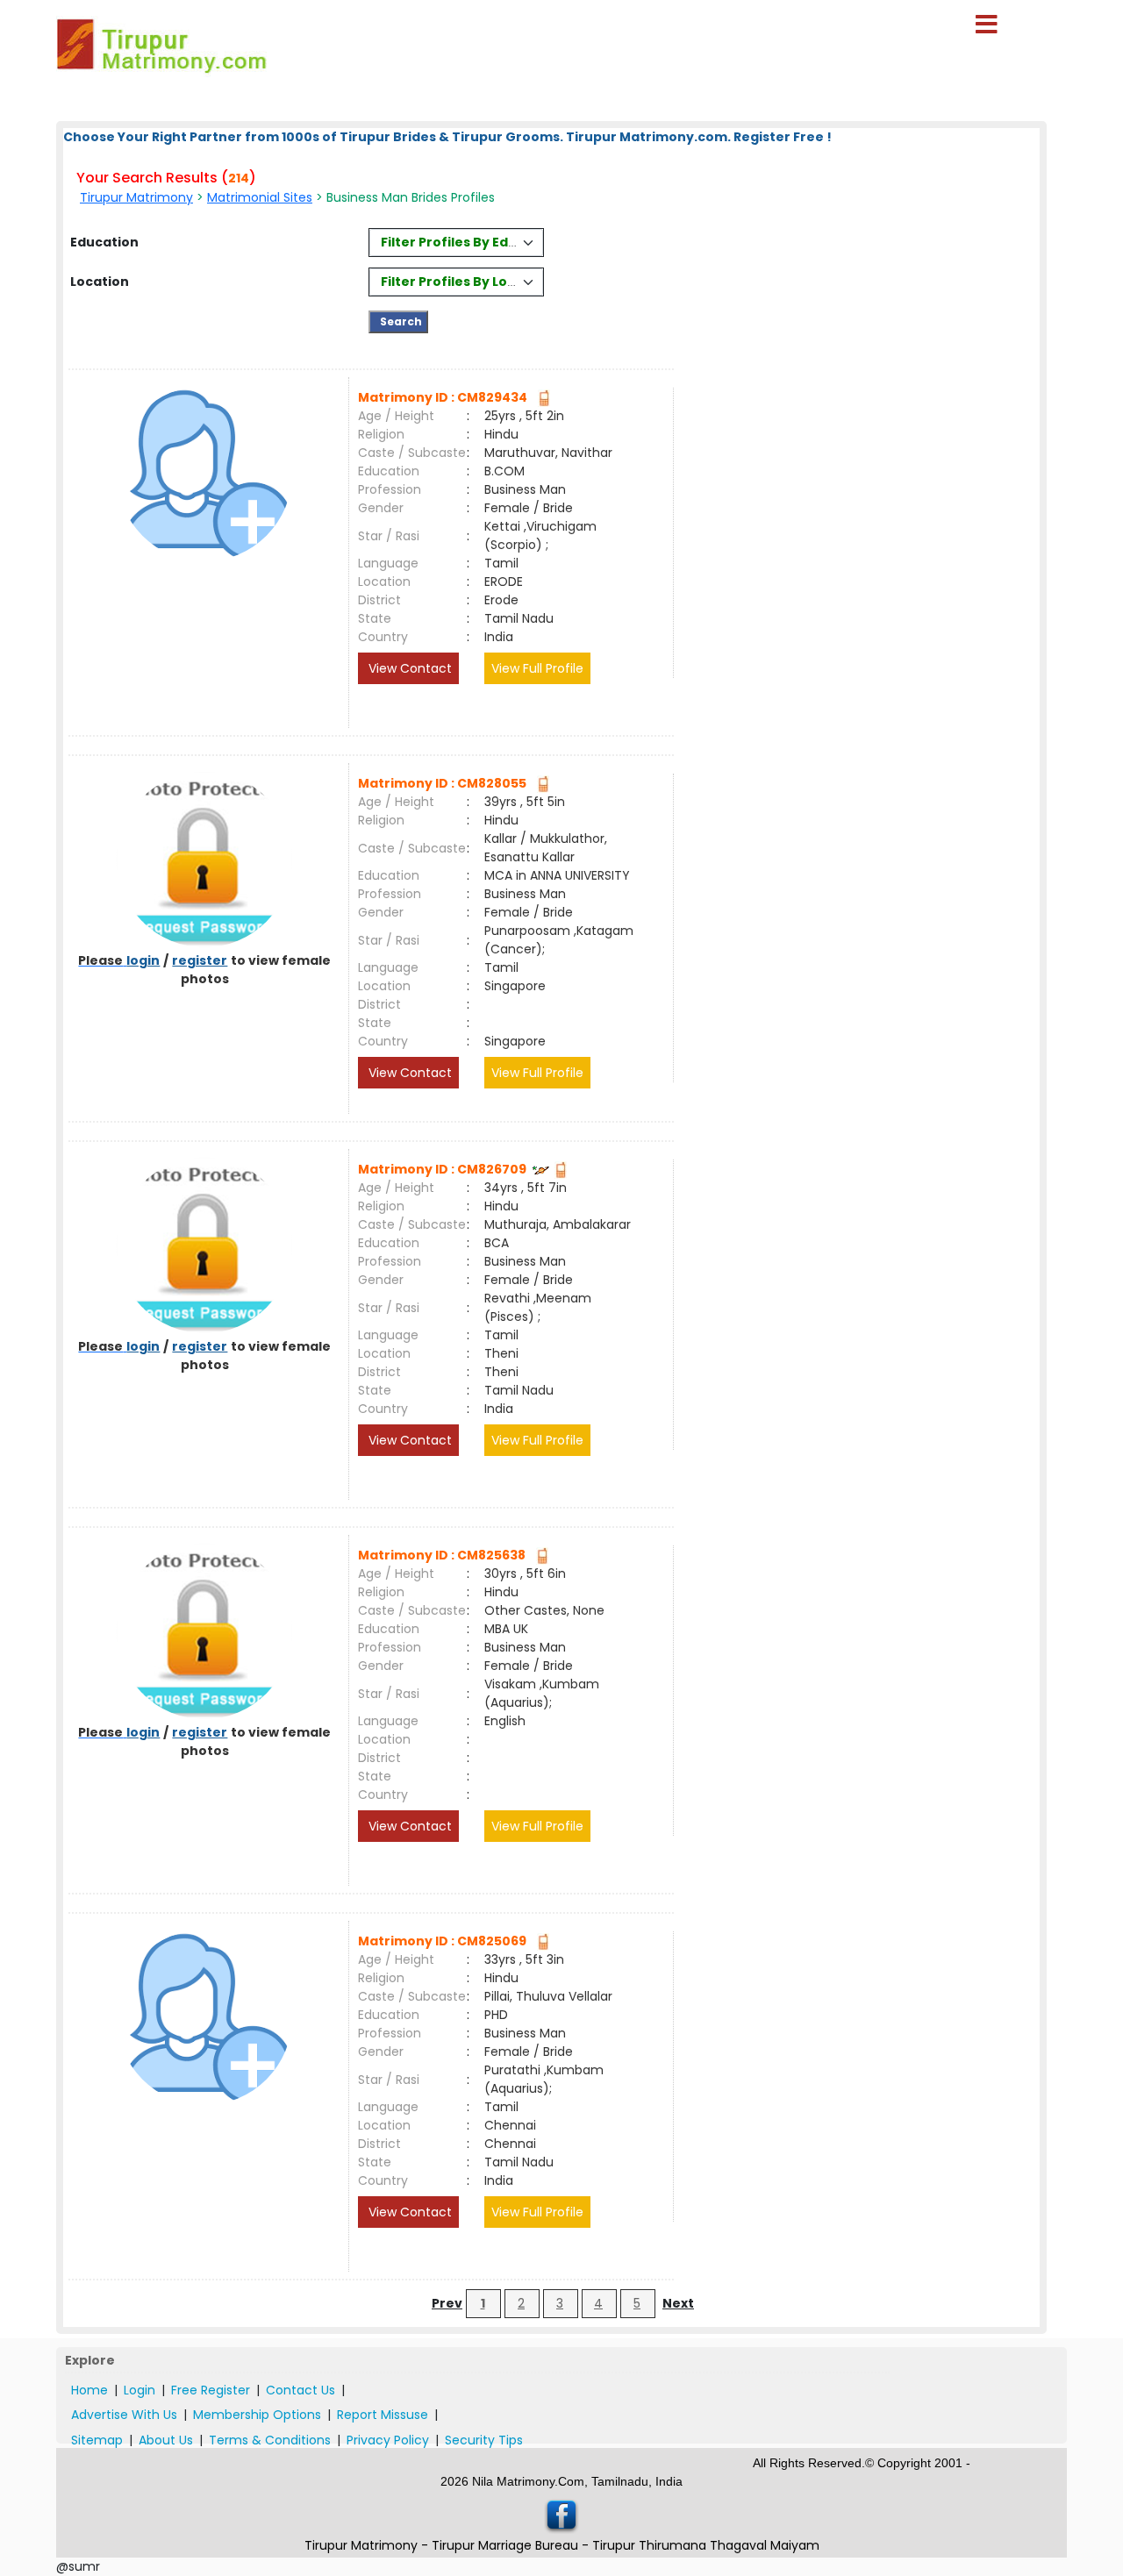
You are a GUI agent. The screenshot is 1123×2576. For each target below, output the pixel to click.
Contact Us (300, 2390)
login (143, 960)
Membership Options (257, 2415)
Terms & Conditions (270, 2440)
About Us (166, 2440)
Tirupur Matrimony (136, 197)
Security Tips (484, 2440)
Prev (447, 2303)
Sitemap (97, 2440)
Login (139, 2390)
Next (678, 2303)
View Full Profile (537, 668)
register (200, 960)
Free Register (211, 2390)
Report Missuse (383, 2415)
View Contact (408, 668)
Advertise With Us (124, 2415)
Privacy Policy (388, 2440)
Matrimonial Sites (260, 197)
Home (89, 2390)
